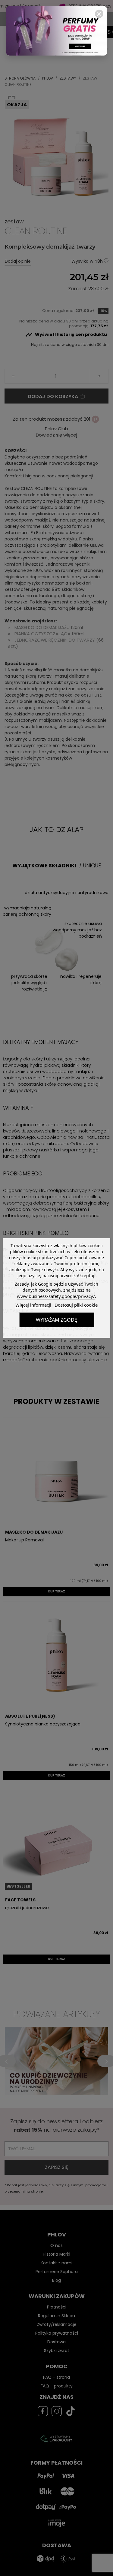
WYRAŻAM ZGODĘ (56, 1320)
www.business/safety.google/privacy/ (56, 1296)
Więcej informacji (33, 1305)
